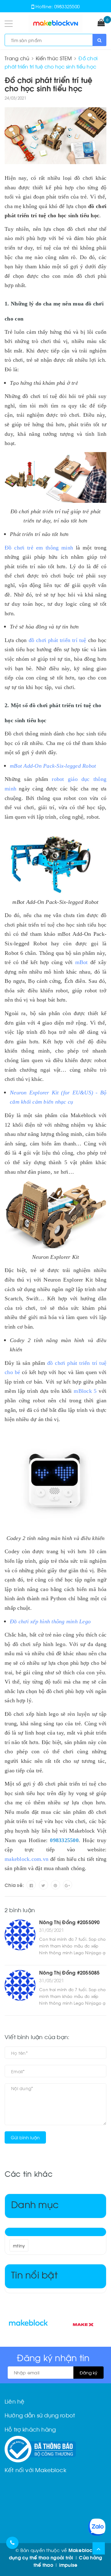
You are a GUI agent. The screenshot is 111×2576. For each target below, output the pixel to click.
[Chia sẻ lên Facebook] (31, 1885)
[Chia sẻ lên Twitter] (43, 1885)
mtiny (19, 2245)
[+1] (68, 1885)
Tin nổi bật (34, 2274)
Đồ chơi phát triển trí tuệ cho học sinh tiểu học (48, 84)
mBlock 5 (85, 1391)
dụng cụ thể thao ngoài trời (41, 2557)
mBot (82, 962)
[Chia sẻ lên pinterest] (55, 1885)
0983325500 (67, 6)
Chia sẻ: (14, 1885)
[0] (101, 23)
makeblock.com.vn (27, 1859)
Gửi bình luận (25, 2137)
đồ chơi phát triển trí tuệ (58, 640)
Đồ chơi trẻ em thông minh (39, 548)
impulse (68, 2565)
